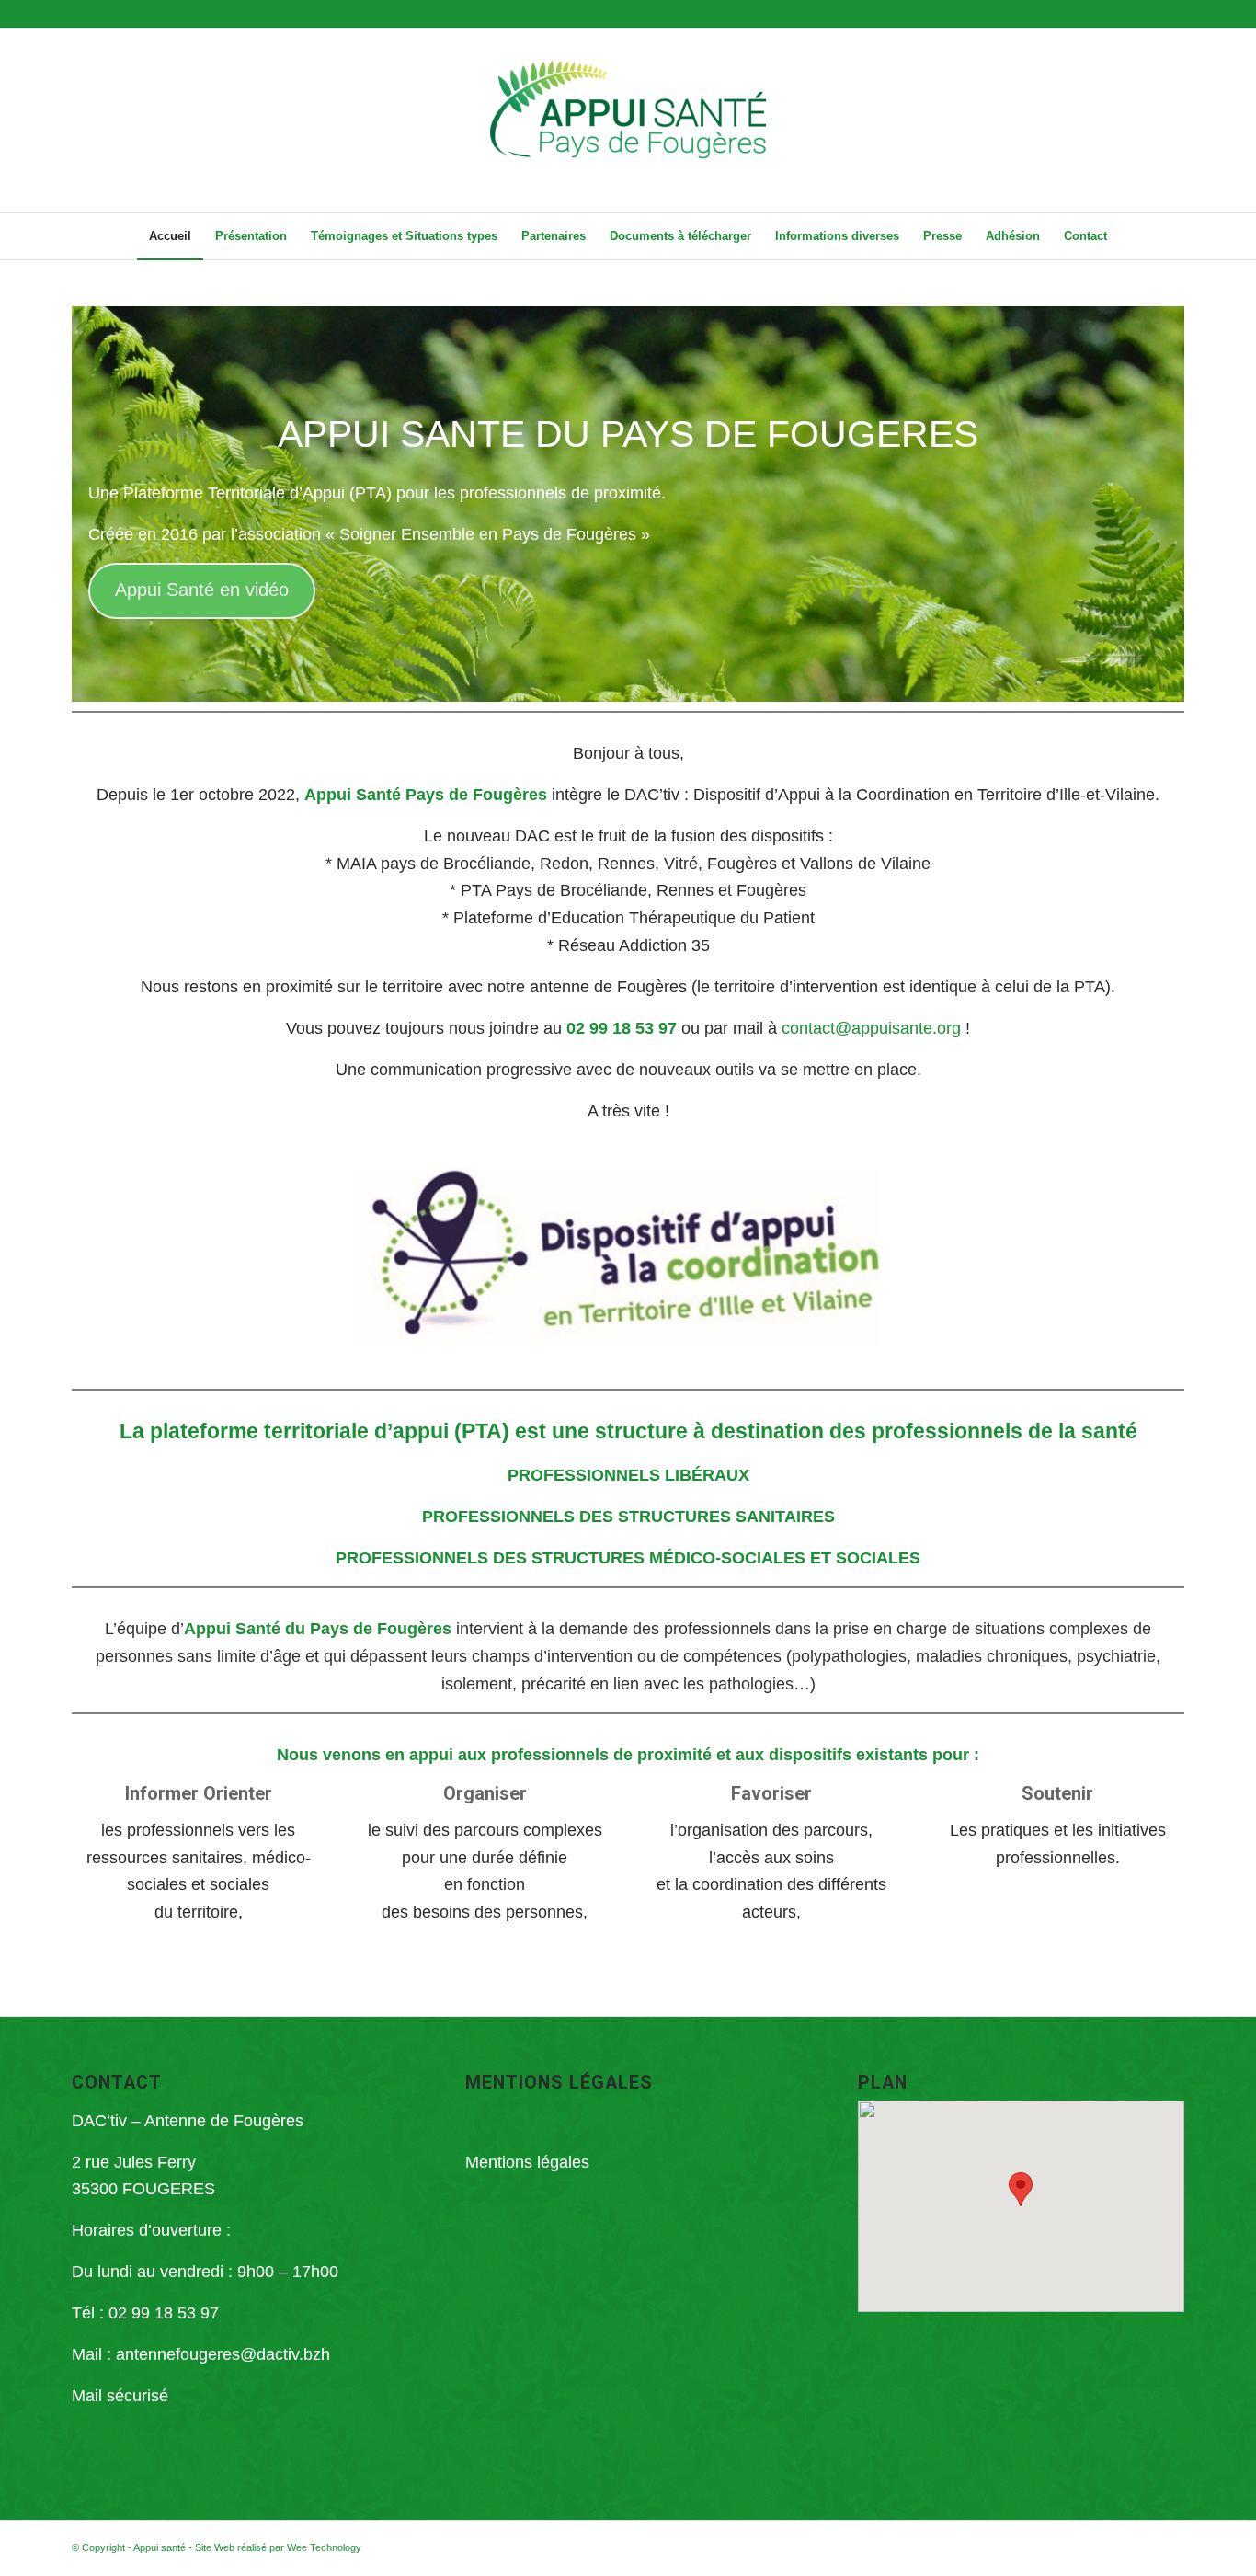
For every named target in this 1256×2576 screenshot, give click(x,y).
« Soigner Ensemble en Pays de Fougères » (488, 534)
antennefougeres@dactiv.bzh (223, 2354)
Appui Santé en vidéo (202, 590)
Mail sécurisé (120, 2396)
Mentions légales (527, 2162)
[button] (1021, 2189)
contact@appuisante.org (871, 1028)
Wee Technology (324, 2547)
